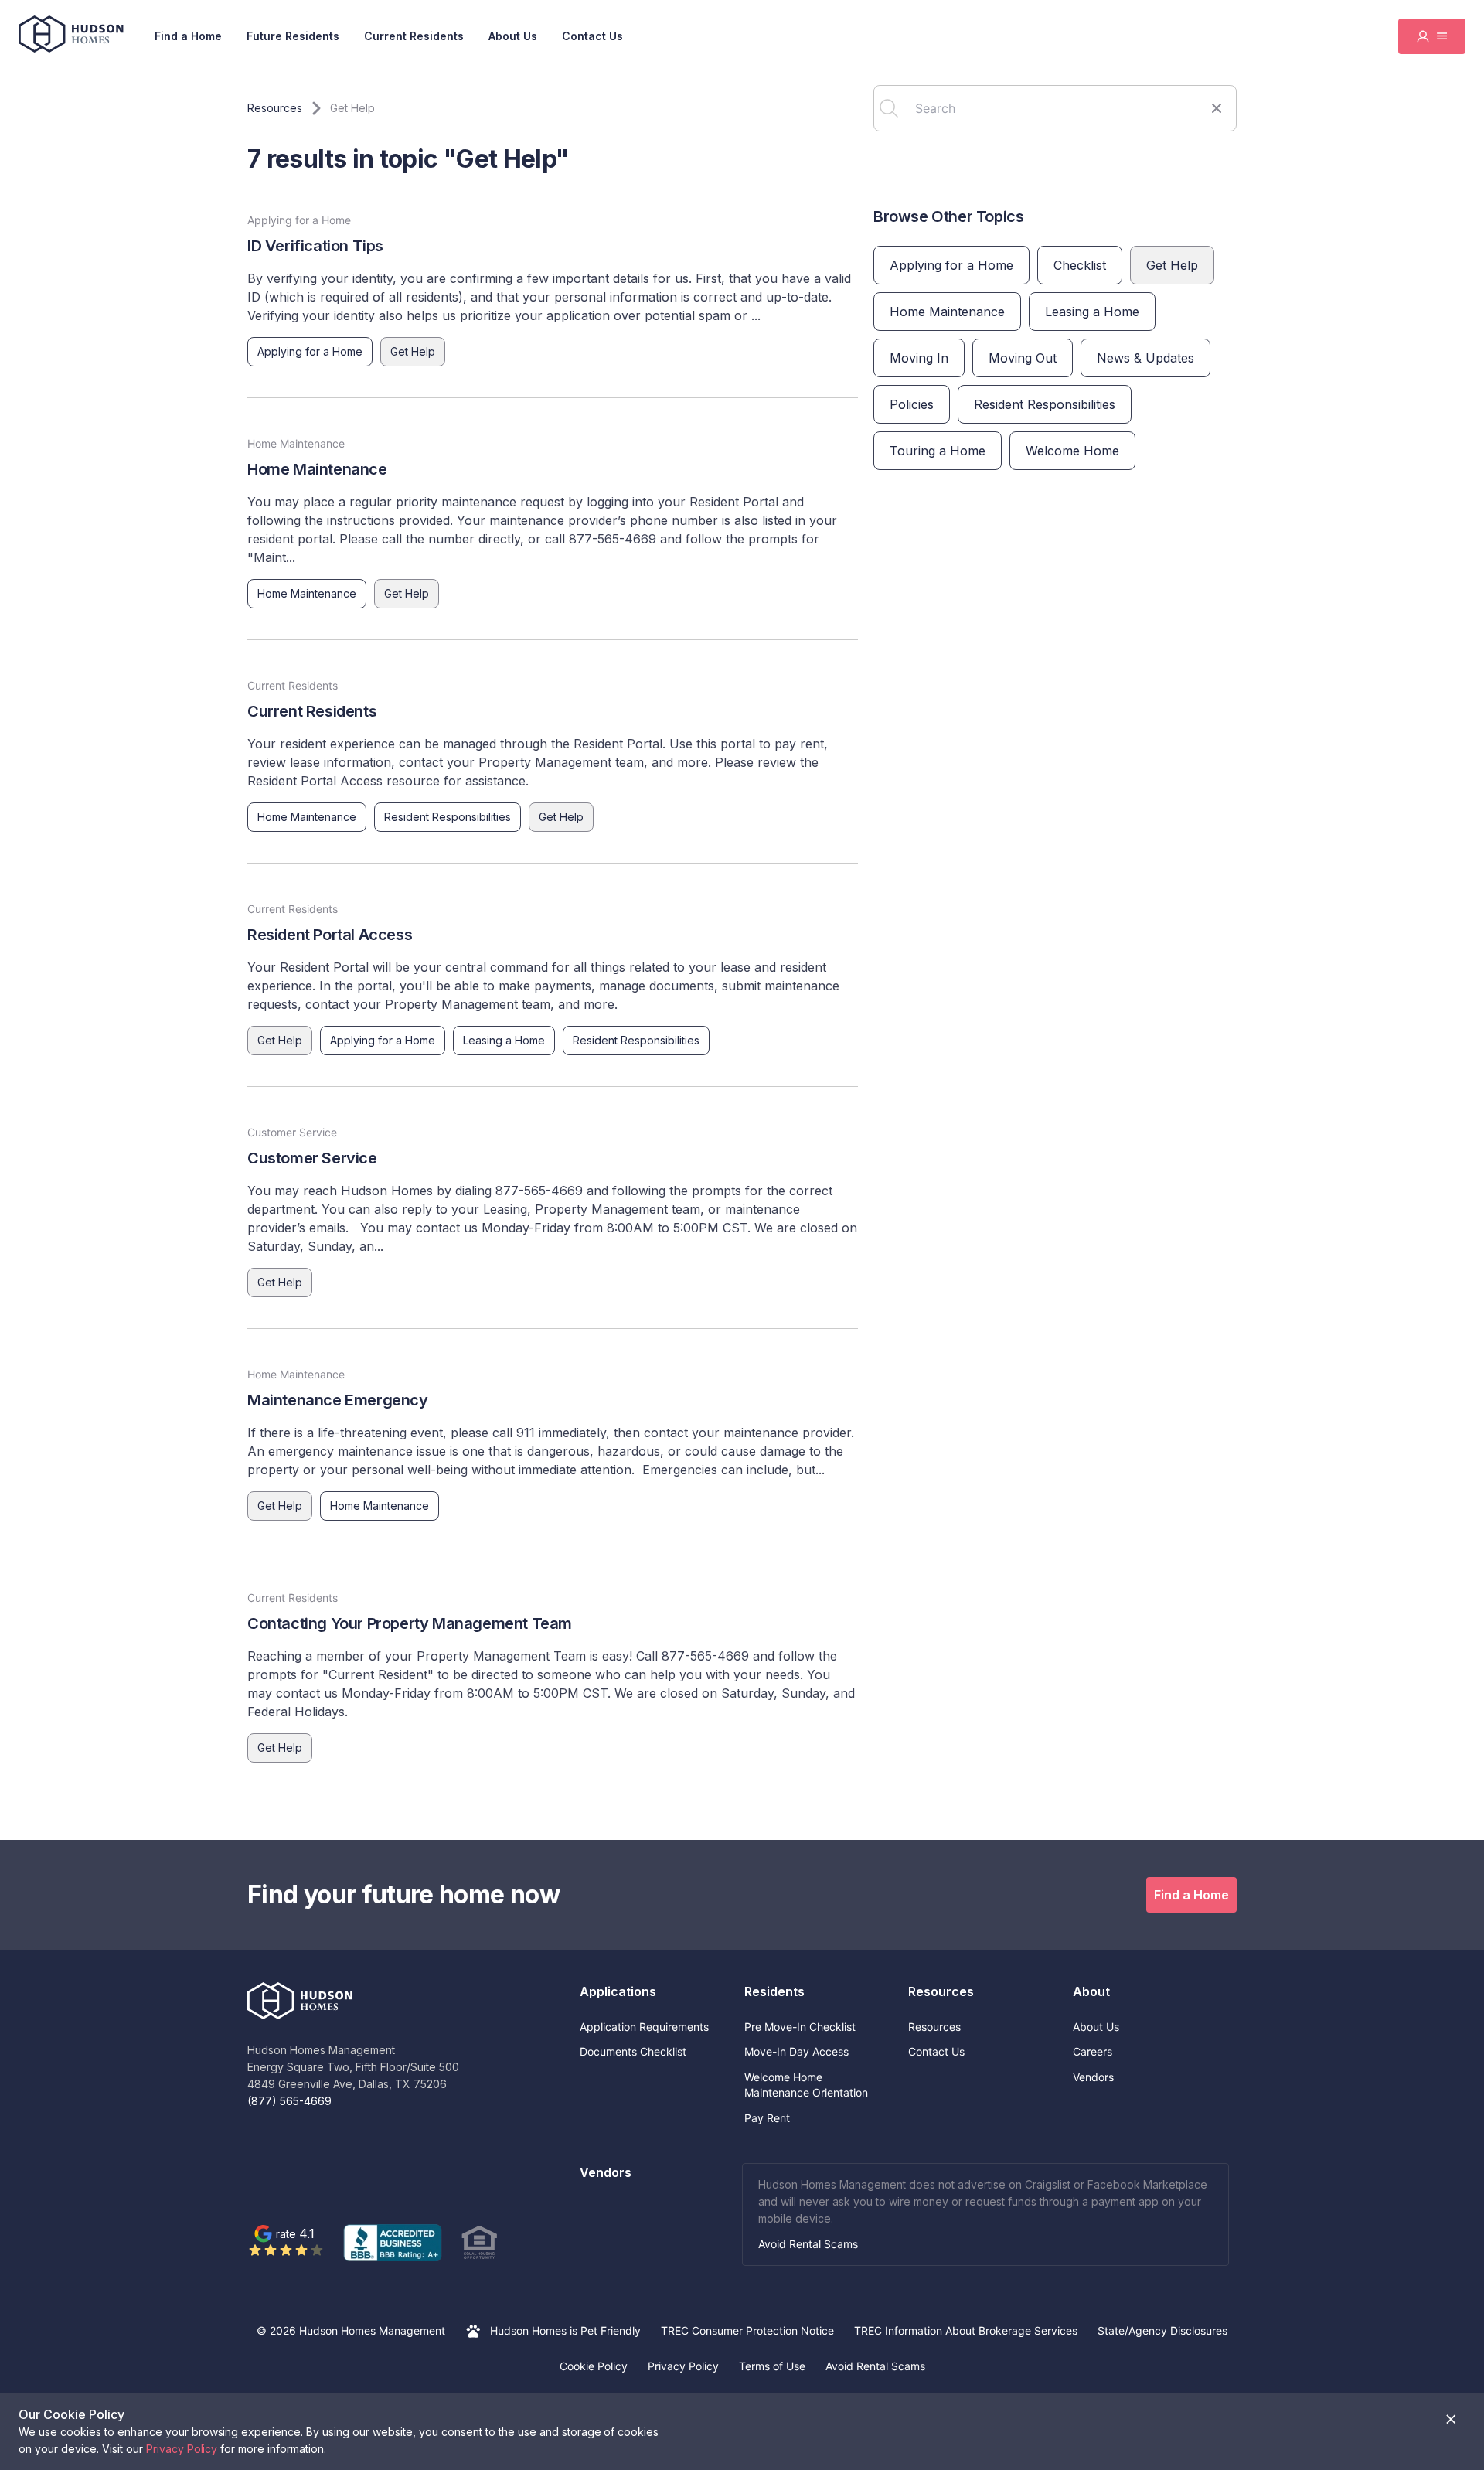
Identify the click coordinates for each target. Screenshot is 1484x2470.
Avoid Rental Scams (808, 2244)
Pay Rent (767, 2118)
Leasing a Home (504, 1040)
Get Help (413, 351)
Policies (912, 404)
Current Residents (414, 36)
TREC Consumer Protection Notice (747, 2330)
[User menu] (1432, 36)
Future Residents (293, 36)
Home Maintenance (307, 593)
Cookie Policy (594, 2366)
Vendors (1093, 2077)
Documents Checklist (633, 2051)
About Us (513, 36)
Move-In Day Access (796, 2051)
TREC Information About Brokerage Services (966, 2330)
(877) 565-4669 (289, 2101)
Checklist (1080, 265)
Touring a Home (938, 451)
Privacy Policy (683, 2366)
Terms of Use (772, 2366)
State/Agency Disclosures (1162, 2330)
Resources (934, 2027)
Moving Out (1023, 358)
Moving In (919, 358)
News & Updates (1145, 358)
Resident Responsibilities (448, 817)
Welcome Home (1072, 451)
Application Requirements (644, 2027)
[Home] (71, 36)
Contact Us (592, 36)
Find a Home (188, 36)
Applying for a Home (310, 351)
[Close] (1451, 2419)
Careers (1093, 2051)
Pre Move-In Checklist (800, 2027)
